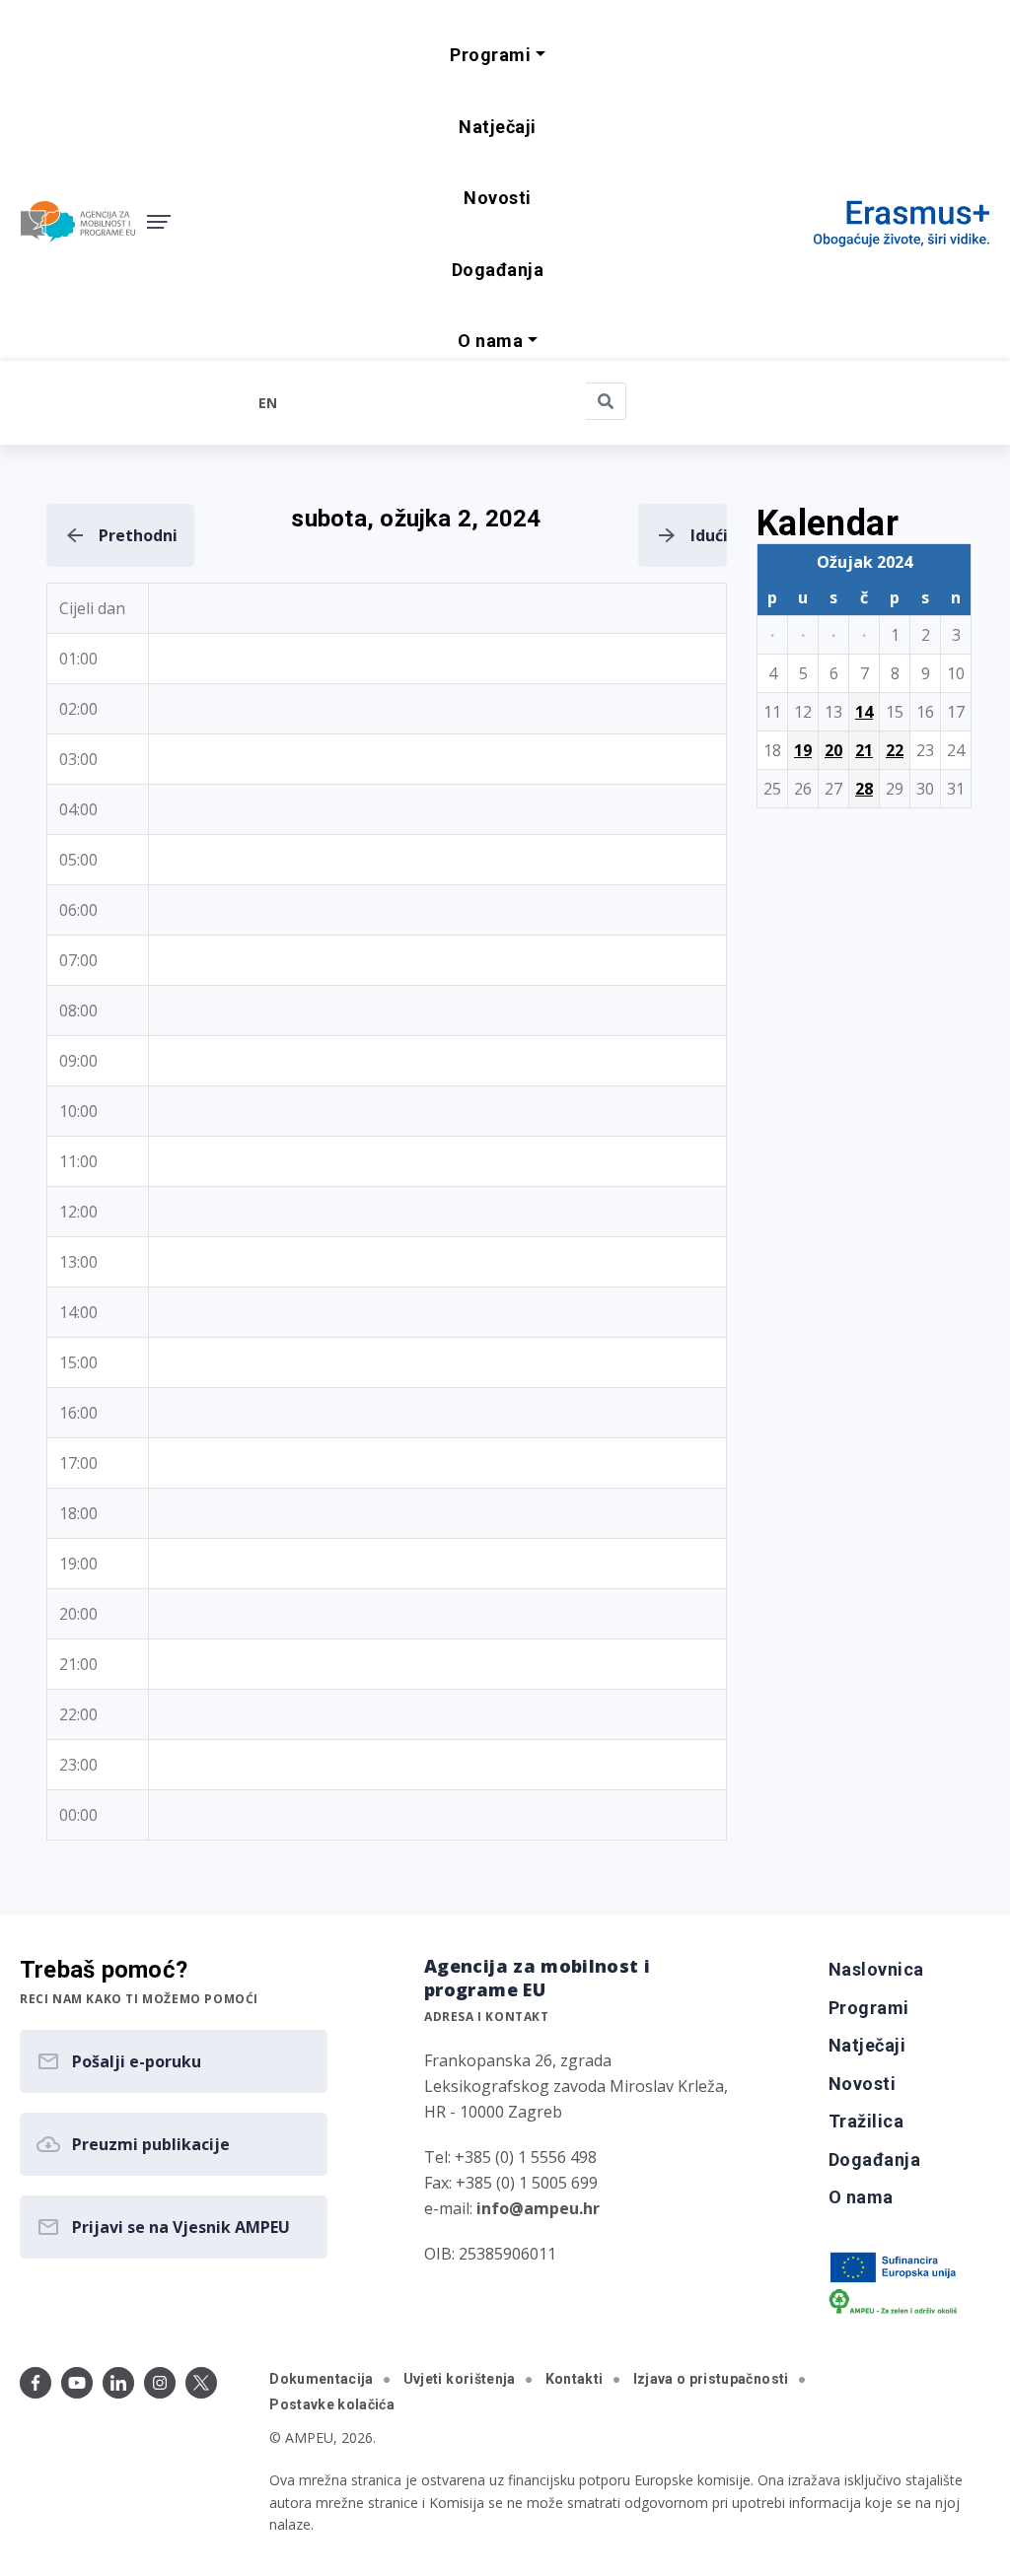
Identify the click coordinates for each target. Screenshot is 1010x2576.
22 (895, 750)
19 (803, 750)
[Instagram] (160, 2383)
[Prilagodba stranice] (133, 402)
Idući (709, 535)
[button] (497, 56)
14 (864, 712)
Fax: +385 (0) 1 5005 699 (511, 2183)
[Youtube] (77, 2383)
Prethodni (138, 535)
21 (864, 750)
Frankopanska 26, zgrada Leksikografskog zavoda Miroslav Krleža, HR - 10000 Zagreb (576, 2086)
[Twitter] (201, 2383)
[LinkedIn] (118, 2383)
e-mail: (512, 2208)
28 (864, 789)
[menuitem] (497, 128)
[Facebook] (36, 2383)
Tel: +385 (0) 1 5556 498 (510, 2157)
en (268, 403)
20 (833, 750)
